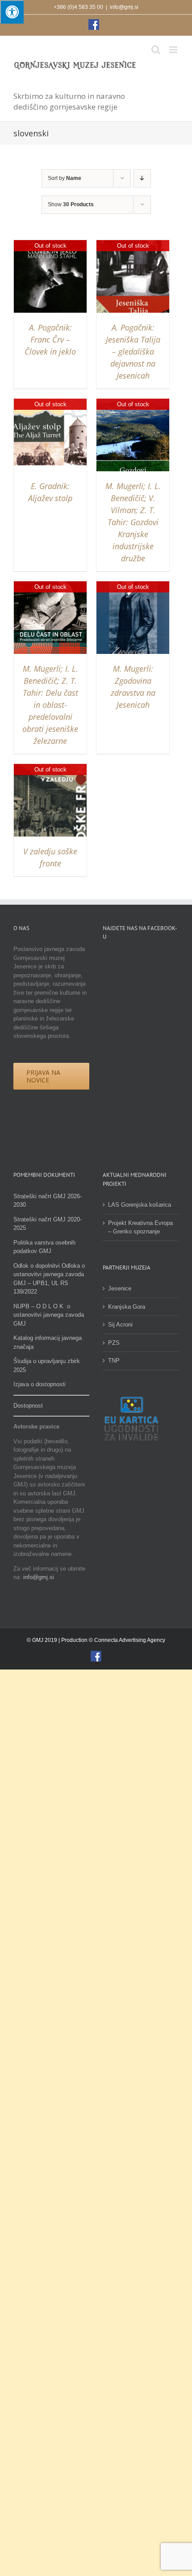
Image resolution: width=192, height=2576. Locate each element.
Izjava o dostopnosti (40, 1384)
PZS (114, 1343)
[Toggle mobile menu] (174, 50)
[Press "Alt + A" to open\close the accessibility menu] (12, 12)
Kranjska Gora (127, 1307)
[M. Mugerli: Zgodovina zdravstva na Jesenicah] (133, 586)
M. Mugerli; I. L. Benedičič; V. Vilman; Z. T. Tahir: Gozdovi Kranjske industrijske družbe (133, 522)
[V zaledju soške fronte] (50, 768)
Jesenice (120, 1288)
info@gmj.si (124, 7)
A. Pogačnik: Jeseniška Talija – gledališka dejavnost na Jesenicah (133, 351)
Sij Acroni (120, 1325)
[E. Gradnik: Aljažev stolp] (50, 403)
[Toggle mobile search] (156, 50)
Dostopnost (28, 1406)
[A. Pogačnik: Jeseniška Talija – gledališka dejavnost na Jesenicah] (133, 244)
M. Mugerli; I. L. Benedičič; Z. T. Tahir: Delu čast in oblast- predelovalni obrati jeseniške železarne (50, 705)
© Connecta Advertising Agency (127, 1640)
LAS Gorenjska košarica (140, 1205)
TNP (114, 1361)
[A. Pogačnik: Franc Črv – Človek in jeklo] (50, 244)
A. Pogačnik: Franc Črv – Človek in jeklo (50, 339)
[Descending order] (142, 178)
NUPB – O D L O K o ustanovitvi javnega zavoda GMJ (49, 1315)
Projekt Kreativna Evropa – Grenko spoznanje (140, 1227)
